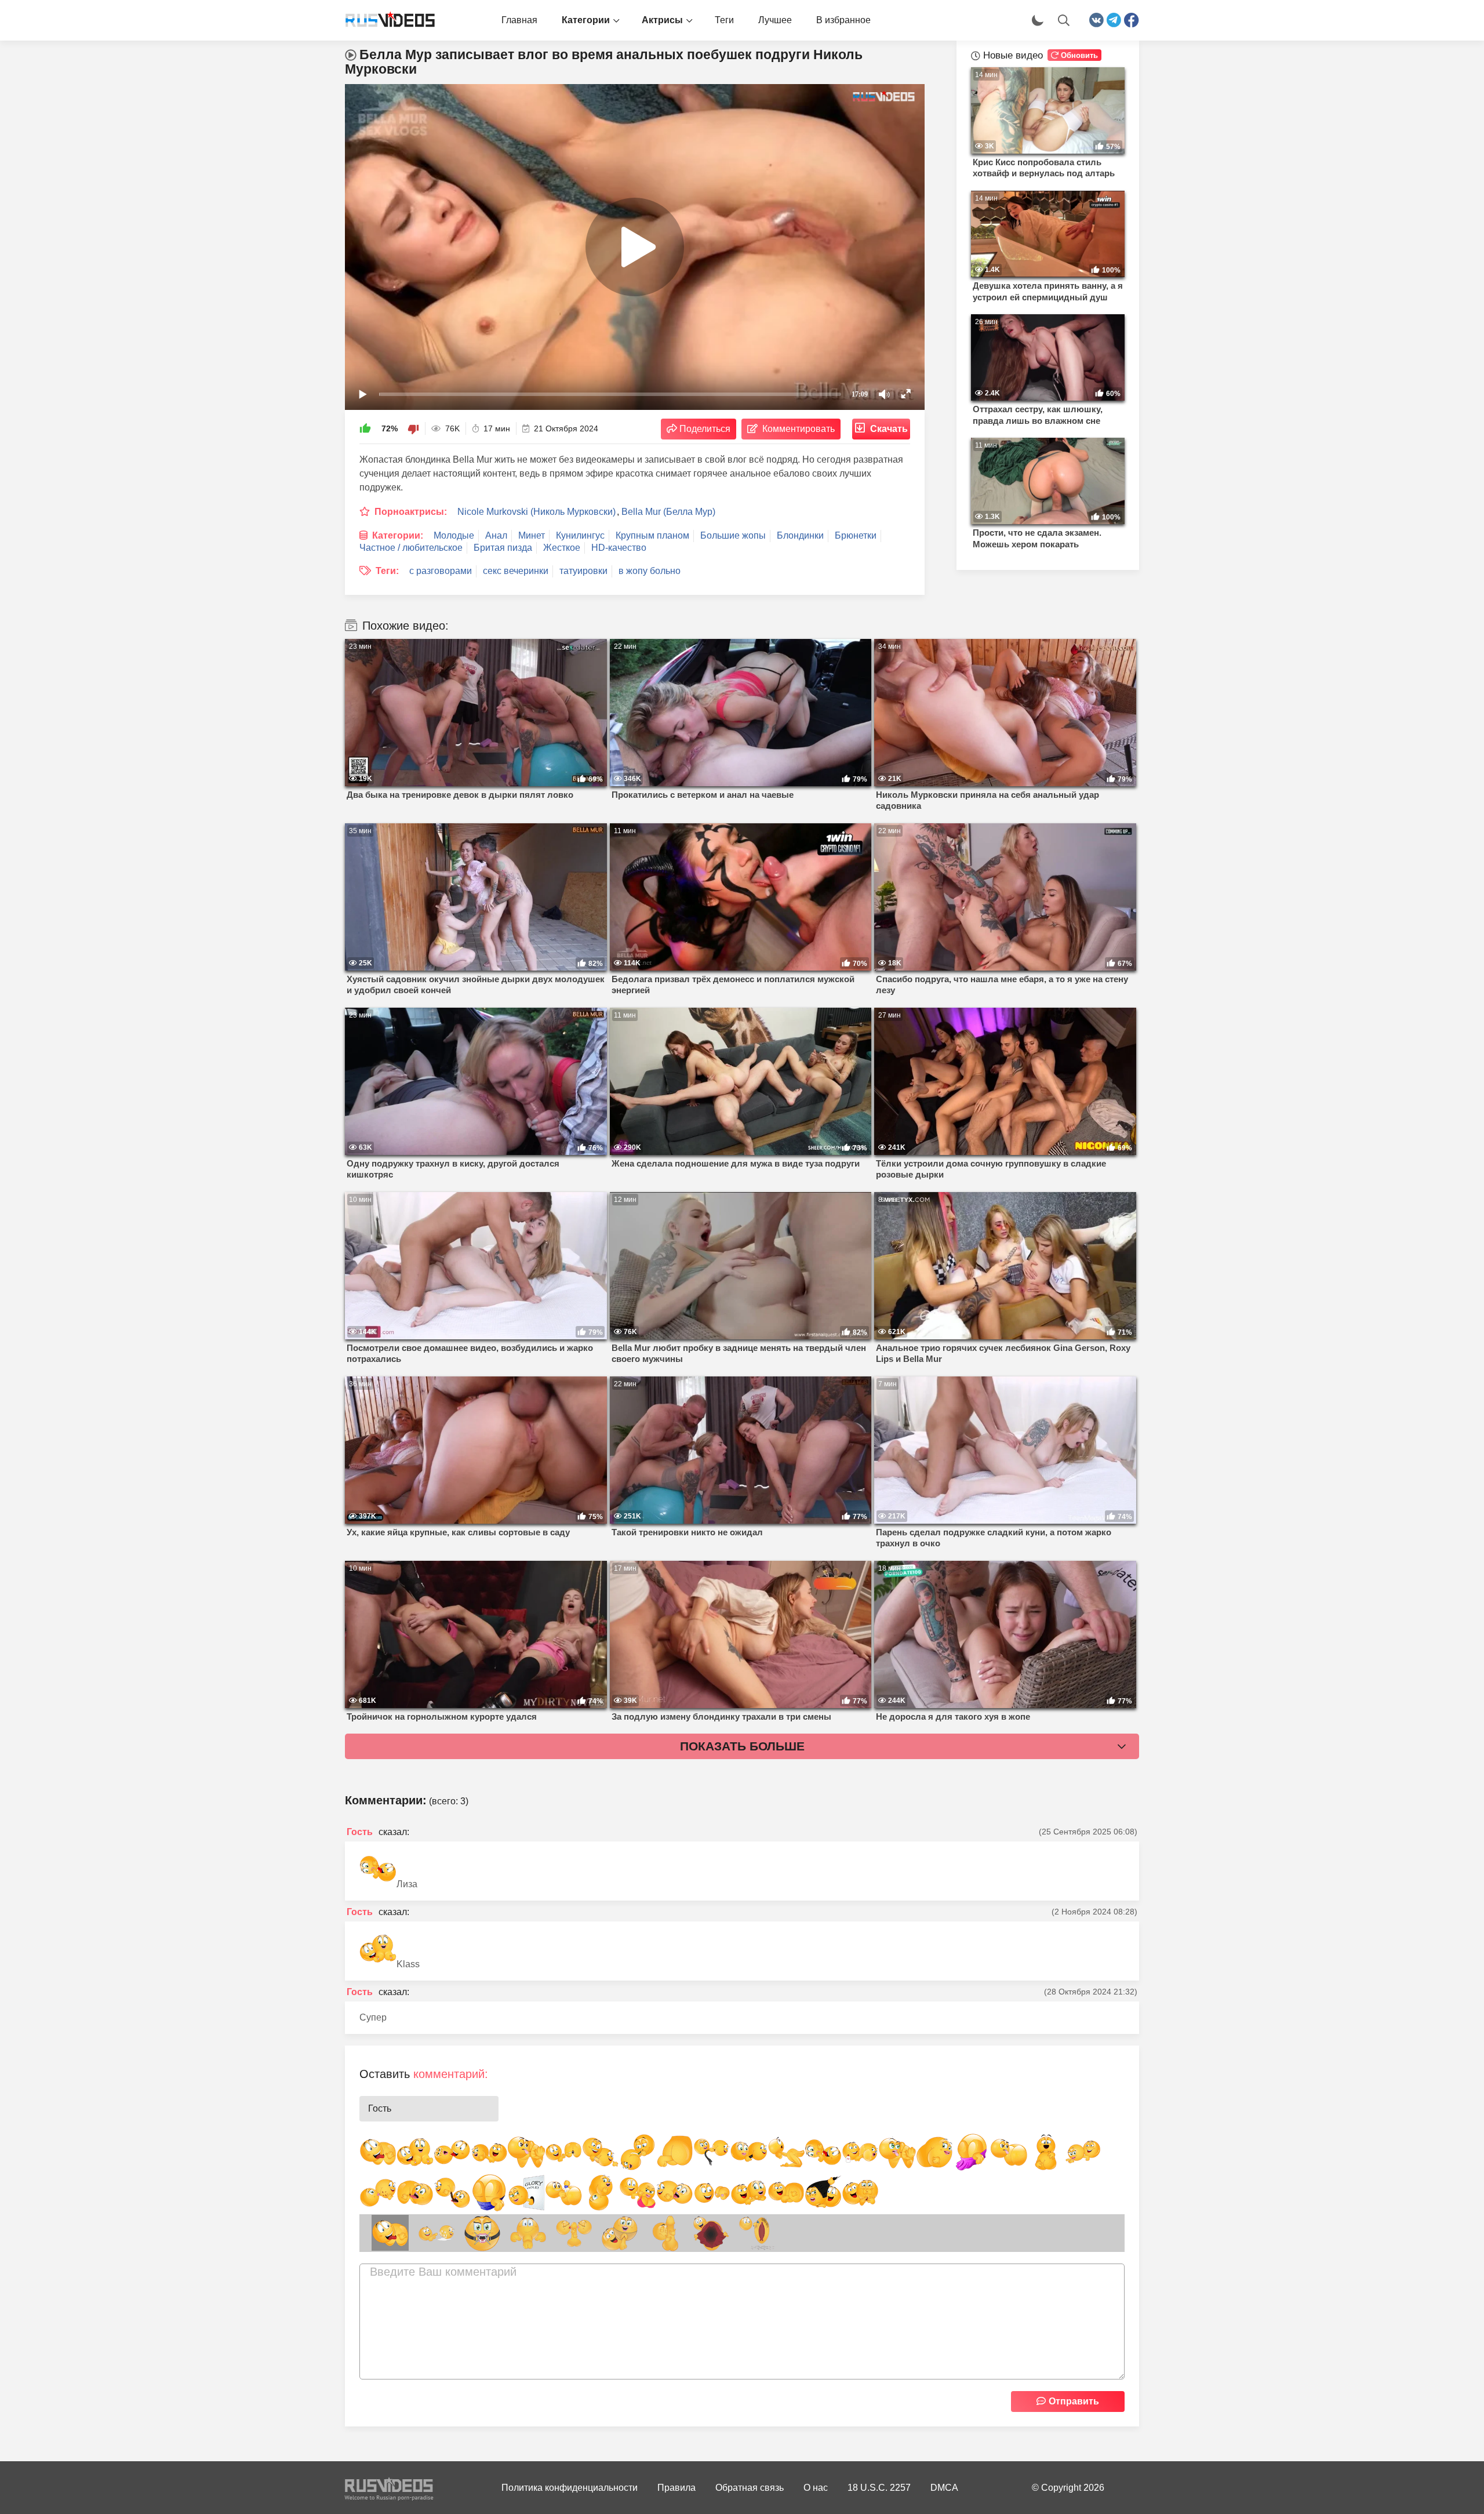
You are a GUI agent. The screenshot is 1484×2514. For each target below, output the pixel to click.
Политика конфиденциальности (570, 2488)
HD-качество (619, 548)
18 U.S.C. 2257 (879, 2488)
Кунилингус (580, 535)
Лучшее (775, 20)
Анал (496, 535)
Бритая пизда (503, 548)
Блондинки (800, 535)
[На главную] (385, 20)
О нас (816, 2488)
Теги (724, 20)
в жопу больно (650, 571)
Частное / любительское (411, 548)
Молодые (454, 535)
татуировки (583, 571)
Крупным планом (652, 535)
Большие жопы (733, 535)
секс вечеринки (516, 571)
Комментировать (799, 429)
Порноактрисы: (411, 512)
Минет (532, 535)
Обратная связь (750, 2488)
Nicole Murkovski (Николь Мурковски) (537, 512)
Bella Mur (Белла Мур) (668, 512)
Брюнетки (856, 535)
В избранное (843, 20)
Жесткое (562, 548)
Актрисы (662, 20)
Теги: (387, 571)
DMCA (944, 2488)
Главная (519, 20)
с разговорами (441, 571)
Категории (586, 20)
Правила (676, 2488)
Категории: (398, 535)
